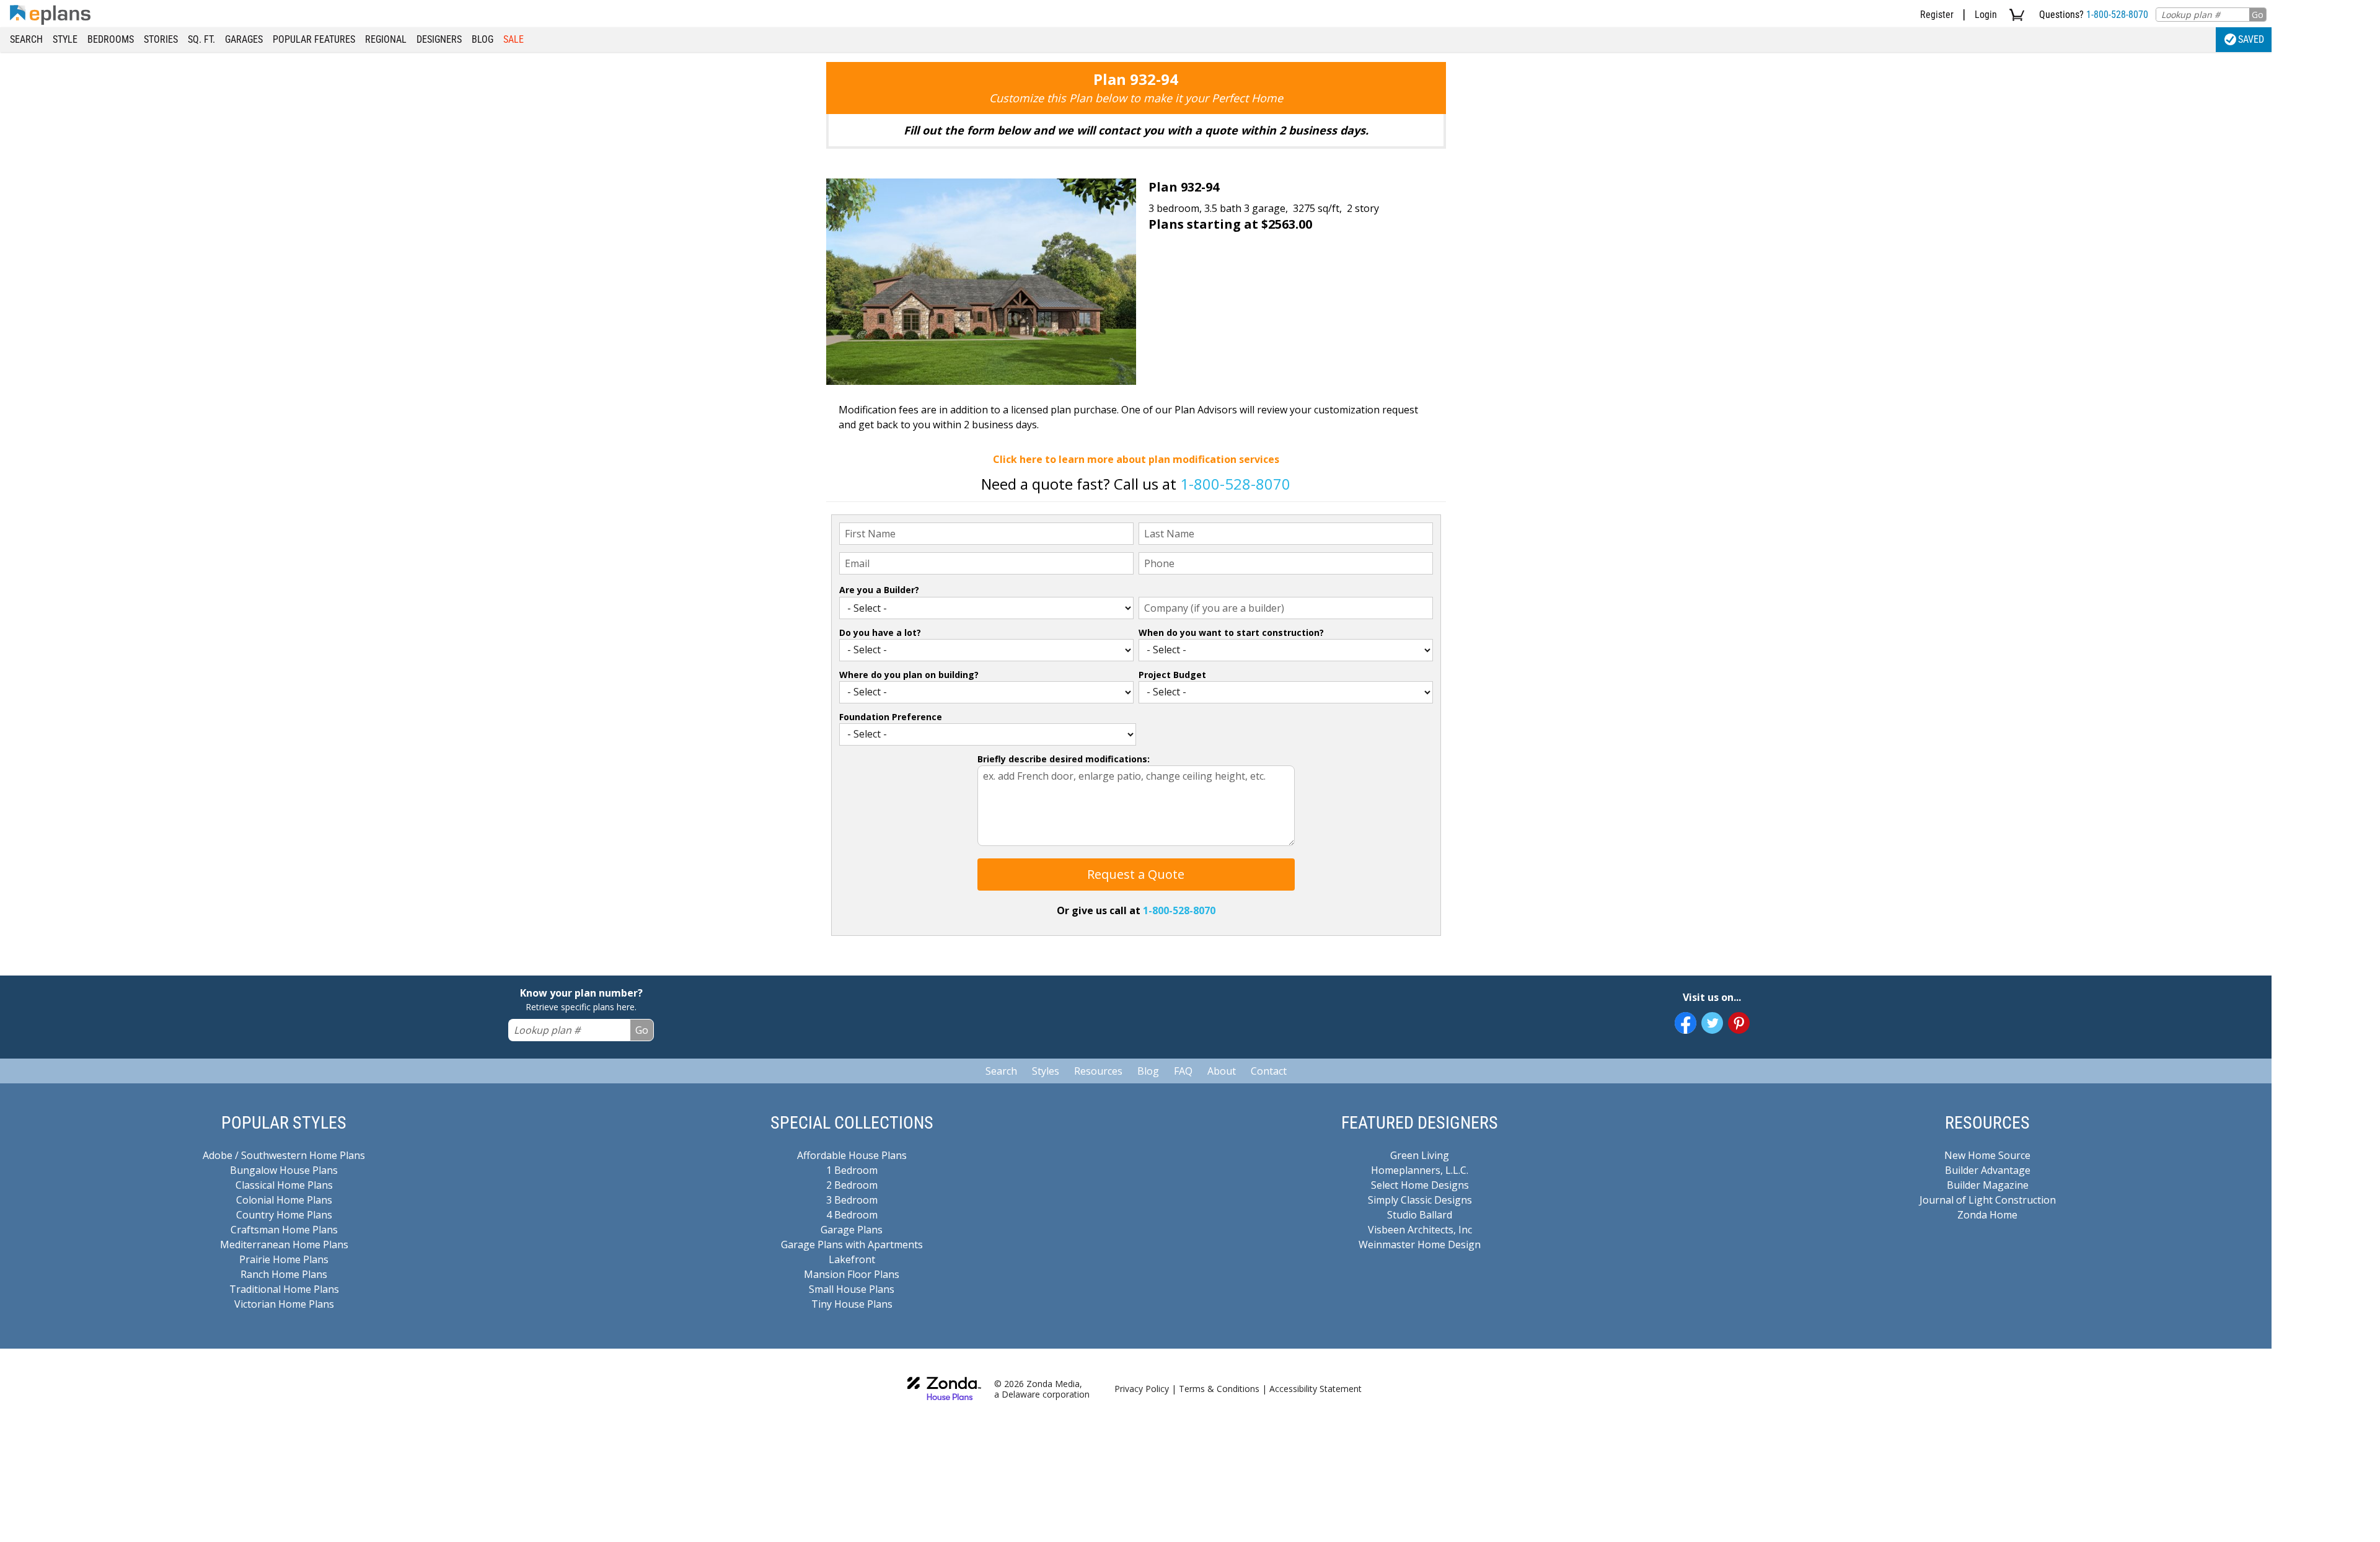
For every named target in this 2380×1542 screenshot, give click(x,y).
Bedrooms (111, 39)
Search (26, 39)
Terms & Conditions (1219, 1389)
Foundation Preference (891, 717)
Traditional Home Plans (284, 1289)
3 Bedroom (852, 1200)
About (1222, 1071)
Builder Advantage (1988, 1170)
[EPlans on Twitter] (1712, 1023)
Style (65, 39)
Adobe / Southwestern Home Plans (284, 1155)
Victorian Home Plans (284, 1304)
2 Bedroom (852, 1185)
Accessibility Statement (1316, 1389)
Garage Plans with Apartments (852, 1245)
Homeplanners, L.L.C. (1420, 1170)
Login (1986, 15)
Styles (1046, 1071)
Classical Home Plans (284, 1185)
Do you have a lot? (880, 632)
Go (2258, 15)
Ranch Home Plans (284, 1274)
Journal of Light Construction (1988, 1200)
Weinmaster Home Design (1420, 1245)
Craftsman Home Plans (284, 1230)
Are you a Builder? (879, 590)
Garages (244, 39)
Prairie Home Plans (284, 1259)
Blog (483, 39)
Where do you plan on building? (909, 675)
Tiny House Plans (852, 1304)
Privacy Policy (1142, 1389)
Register (1937, 15)
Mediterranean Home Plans (284, 1245)
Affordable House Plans (852, 1155)
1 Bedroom (852, 1170)
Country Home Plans (284, 1215)
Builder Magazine (1988, 1185)
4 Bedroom (852, 1215)
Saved (2251, 39)
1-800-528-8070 (2117, 15)
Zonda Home (1987, 1215)
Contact (1269, 1071)
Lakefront (852, 1259)
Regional (386, 39)
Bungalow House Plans (284, 1170)
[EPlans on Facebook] (1686, 1023)
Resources (1098, 1071)
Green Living (1420, 1155)
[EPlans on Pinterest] (1739, 1023)
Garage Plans (852, 1230)
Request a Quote (1136, 874)
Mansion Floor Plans (852, 1274)
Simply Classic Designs (1420, 1200)
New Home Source (1987, 1155)
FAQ (1183, 1071)
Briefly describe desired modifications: (1064, 759)
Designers (439, 39)
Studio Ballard (1420, 1215)
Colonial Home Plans (284, 1200)
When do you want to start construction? (1231, 632)
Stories (161, 39)
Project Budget (1172, 675)
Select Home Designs (1420, 1185)
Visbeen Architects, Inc (1420, 1230)
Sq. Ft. (201, 39)
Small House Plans (852, 1289)
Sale (513, 39)
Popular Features (314, 39)
